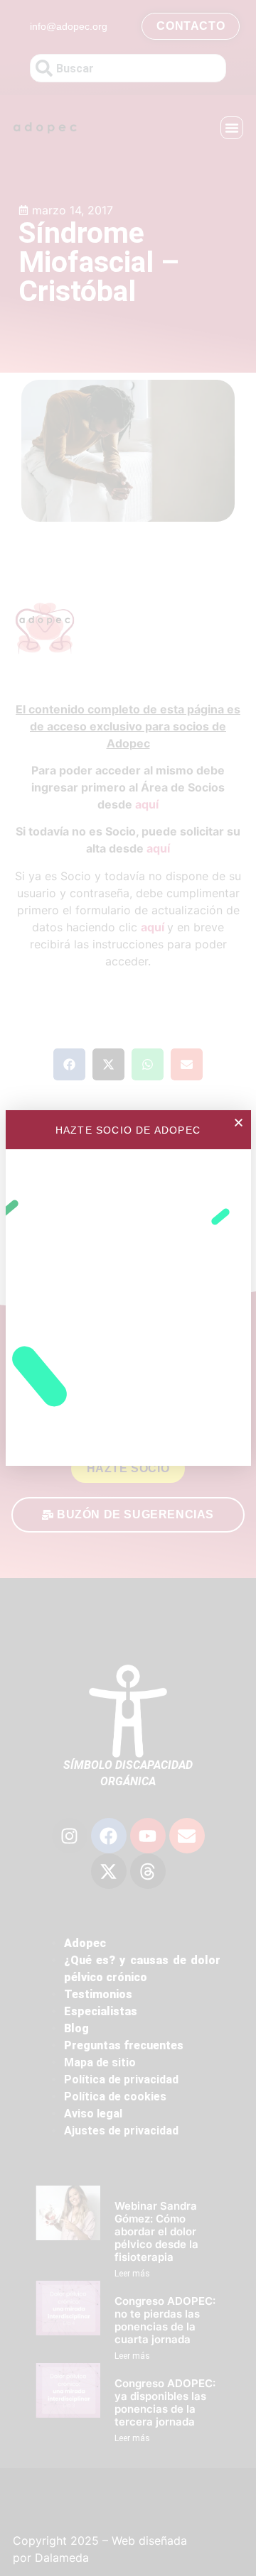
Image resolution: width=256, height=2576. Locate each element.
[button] (239, 1123)
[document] (128, 1288)
